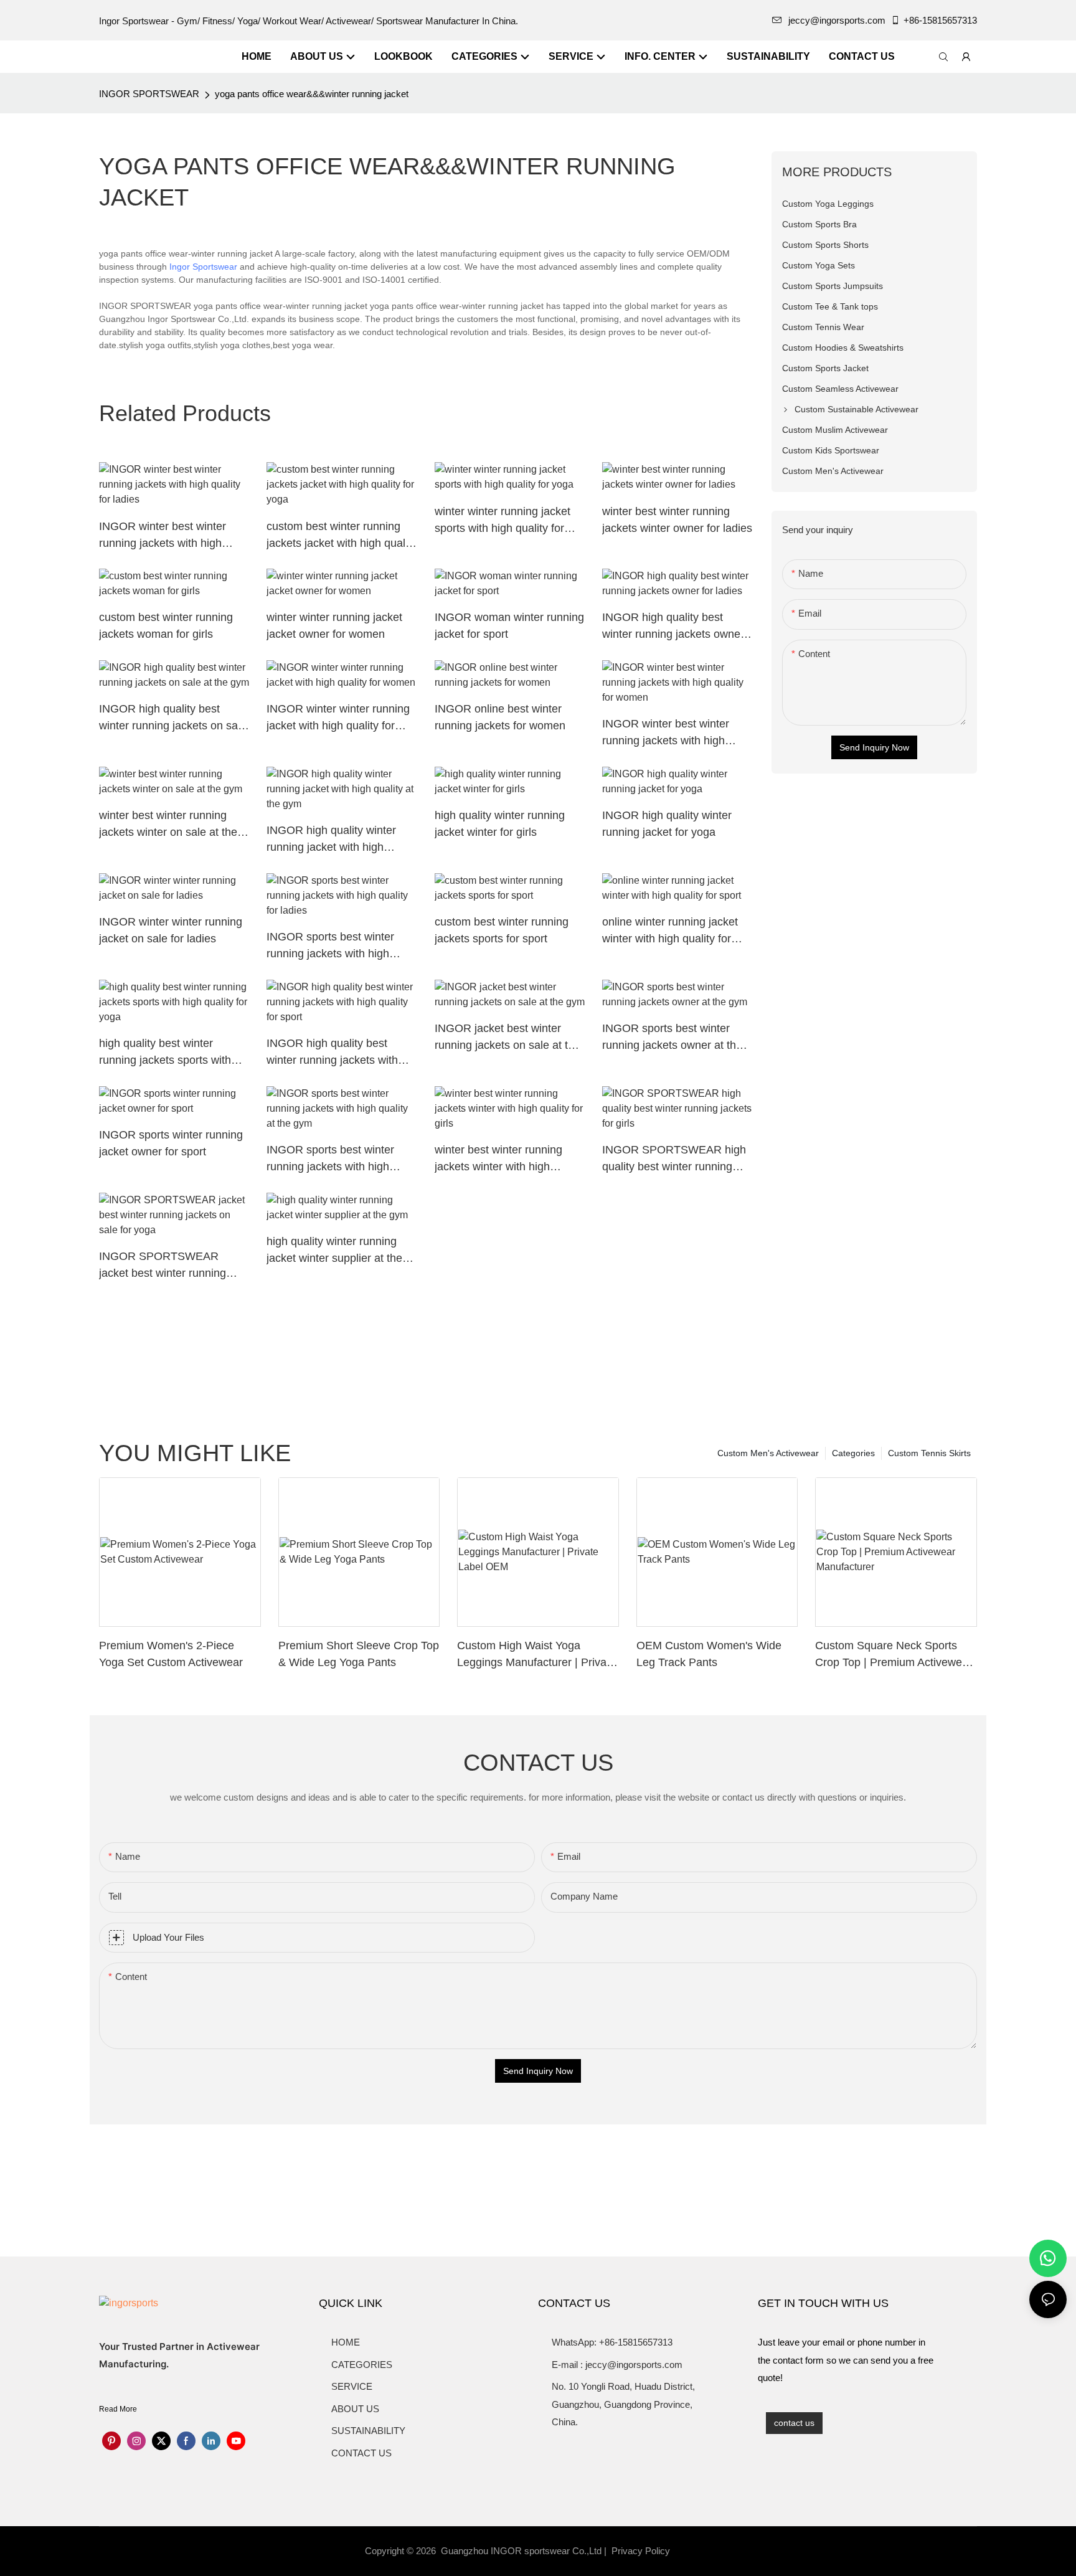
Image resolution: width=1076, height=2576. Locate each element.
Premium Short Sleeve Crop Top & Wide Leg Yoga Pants (359, 1654)
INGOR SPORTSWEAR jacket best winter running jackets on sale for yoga (163, 1266)
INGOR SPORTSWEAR (149, 94)
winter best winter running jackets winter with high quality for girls (498, 1159)
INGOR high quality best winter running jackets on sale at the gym (173, 718)
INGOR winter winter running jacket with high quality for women (338, 718)
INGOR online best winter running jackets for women (500, 717)
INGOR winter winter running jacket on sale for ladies (171, 930)
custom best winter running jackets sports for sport (502, 930)
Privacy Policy (641, 2551)
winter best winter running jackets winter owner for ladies (677, 520)
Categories (853, 1453)
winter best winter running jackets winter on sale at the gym (168, 825)
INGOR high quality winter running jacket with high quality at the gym (331, 840)
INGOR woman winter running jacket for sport (509, 626)
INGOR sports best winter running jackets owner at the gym (672, 1038)
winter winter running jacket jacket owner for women (334, 626)
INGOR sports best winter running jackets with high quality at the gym (330, 1159)
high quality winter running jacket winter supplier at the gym (334, 1251)
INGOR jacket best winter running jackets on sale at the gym (507, 1038)
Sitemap (694, 2551)
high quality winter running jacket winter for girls (500, 824)
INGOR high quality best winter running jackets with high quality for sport (332, 1053)
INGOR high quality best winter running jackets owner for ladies (673, 627)
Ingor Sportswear (203, 267)
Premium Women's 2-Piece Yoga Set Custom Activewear (171, 1654)
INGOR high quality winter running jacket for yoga (667, 824)
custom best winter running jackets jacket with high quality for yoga (342, 536)
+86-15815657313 (940, 20)
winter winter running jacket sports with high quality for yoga (503, 521)
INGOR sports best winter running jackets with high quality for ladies (330, 946)
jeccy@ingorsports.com (837, 20)
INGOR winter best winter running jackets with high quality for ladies (163, 536)
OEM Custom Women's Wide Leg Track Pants (709, 1654)
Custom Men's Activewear (768, 1453)
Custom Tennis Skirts (929, 1453)
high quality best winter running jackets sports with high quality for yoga (165, 1053)
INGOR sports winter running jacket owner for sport (171, 1143)
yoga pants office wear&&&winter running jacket (312, 94)
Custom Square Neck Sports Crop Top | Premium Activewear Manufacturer (894, 1655)
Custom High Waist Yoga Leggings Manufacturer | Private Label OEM (536, 1655)
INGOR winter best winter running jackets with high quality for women (666, 733)
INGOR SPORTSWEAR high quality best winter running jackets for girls (674, 1159)
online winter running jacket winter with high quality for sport (670, 931)
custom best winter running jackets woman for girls (166, 626)
